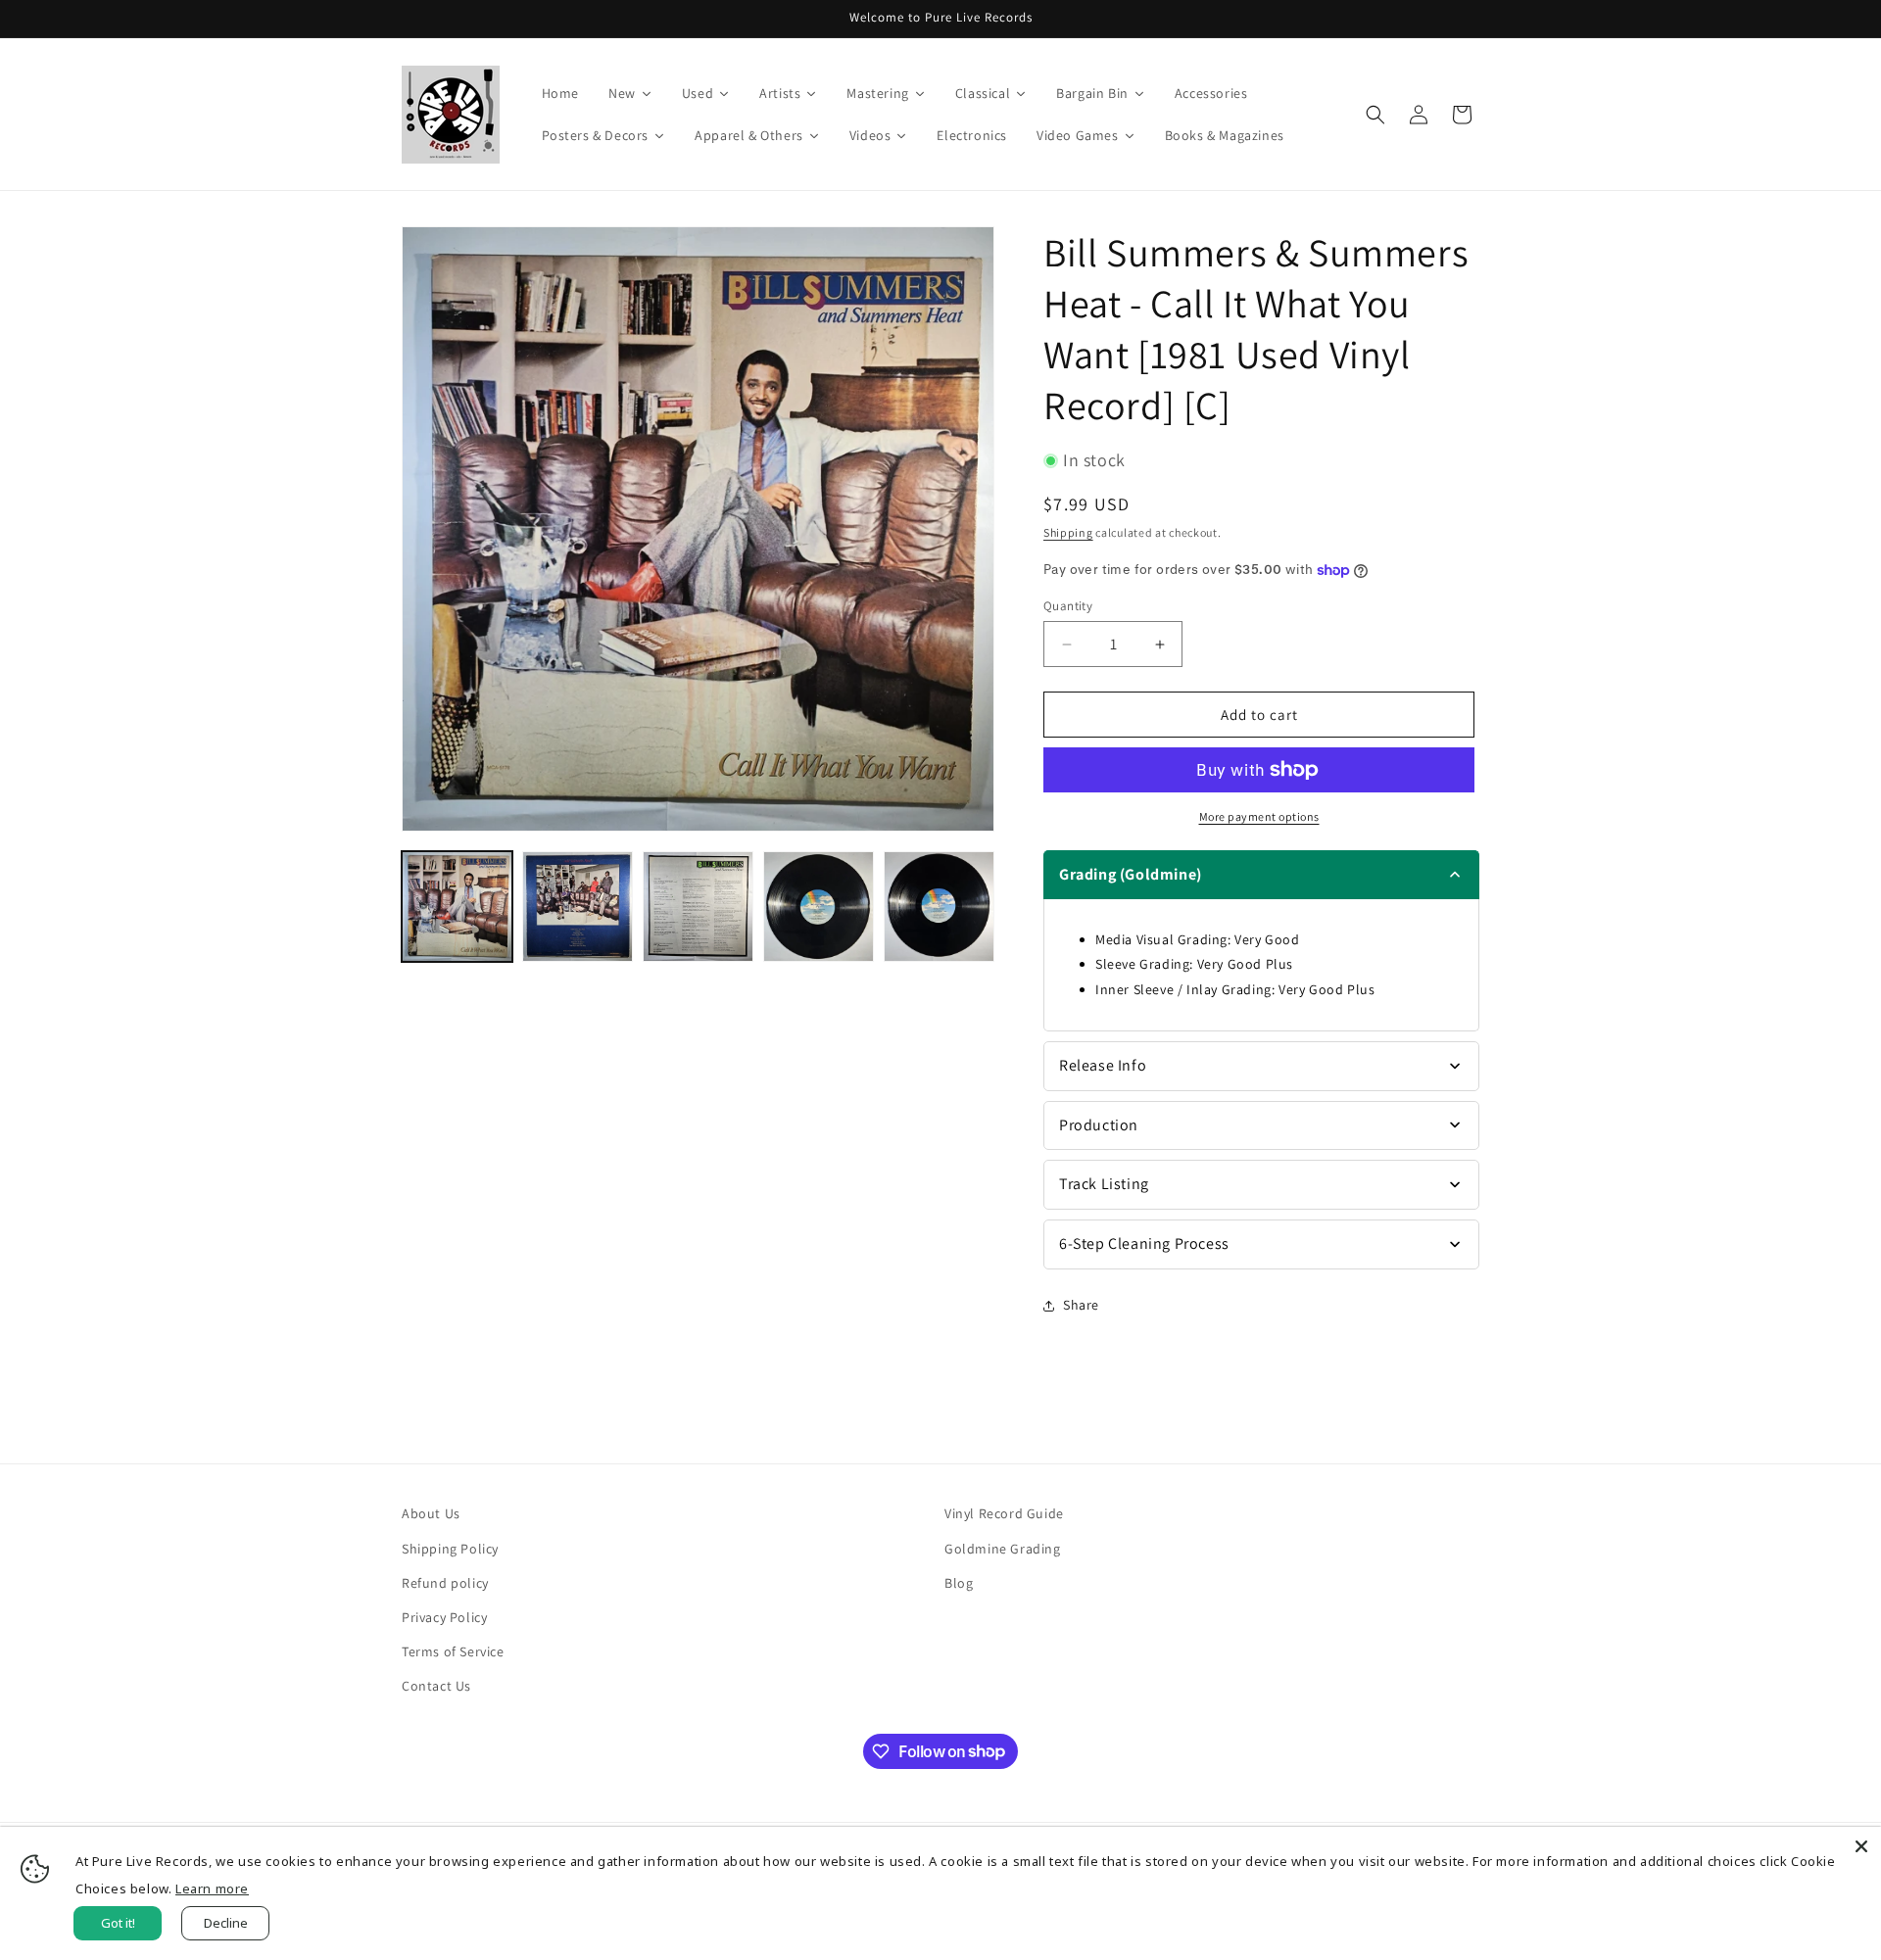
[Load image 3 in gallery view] (698, 907)
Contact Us (436, 1686)
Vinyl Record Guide (1004, 1513)
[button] (1375, 115)
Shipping (1068, 532)
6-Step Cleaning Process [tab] (1144, 1243)
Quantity (1068, 606)
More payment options (1259, 816)
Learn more (212, 1888)
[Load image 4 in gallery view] (819, 907)
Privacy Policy (444, 1617)
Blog (959, 1583)
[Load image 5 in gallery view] (939, 907)
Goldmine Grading (1003, 1549)
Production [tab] (1099, 1125)
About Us (431, 1513)
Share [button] (1081, 1305)
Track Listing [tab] (1104, 1184)
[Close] (1861, 1846)
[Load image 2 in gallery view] (578, 907)
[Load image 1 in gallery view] (457, 907)
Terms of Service (453, 1651)
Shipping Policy (450, 1549)
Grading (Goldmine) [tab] (1131, 874)
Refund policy (445, 1583)
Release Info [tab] (1103, 1065)
